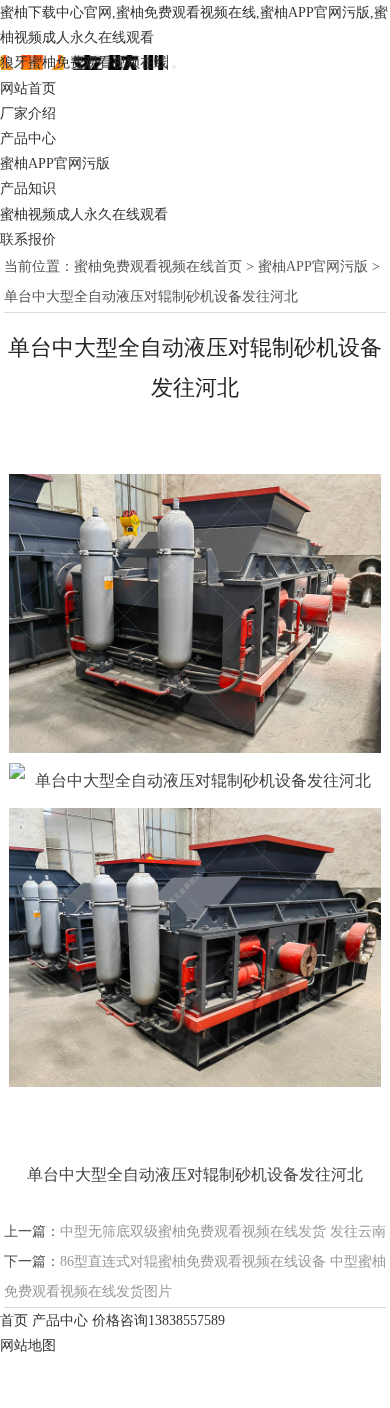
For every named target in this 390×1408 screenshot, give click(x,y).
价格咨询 (158, 1320)
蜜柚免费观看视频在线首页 (158, 266)
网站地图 (28, 1345)
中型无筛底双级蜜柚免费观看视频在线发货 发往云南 (223, 1231)
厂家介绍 (28, 113)
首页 (14, 1320)
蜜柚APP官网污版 (55, 163)
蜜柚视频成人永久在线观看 (84, 214)
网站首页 (28, 88)
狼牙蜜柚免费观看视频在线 (84, 62)
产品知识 (28, 188)
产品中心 (28, 138)
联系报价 (28, 239)
